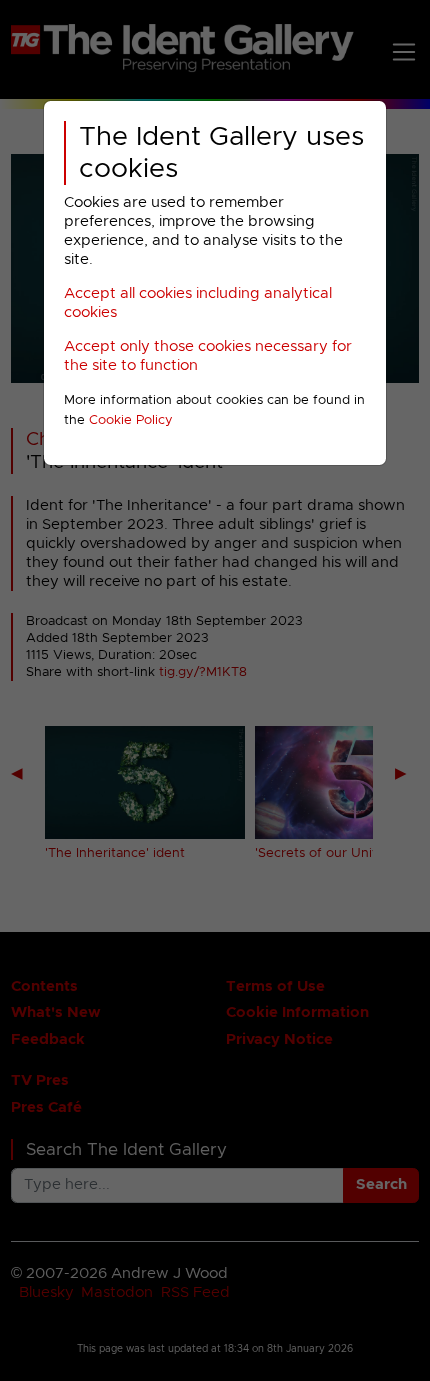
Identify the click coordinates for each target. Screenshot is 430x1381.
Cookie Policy (131, 420)
